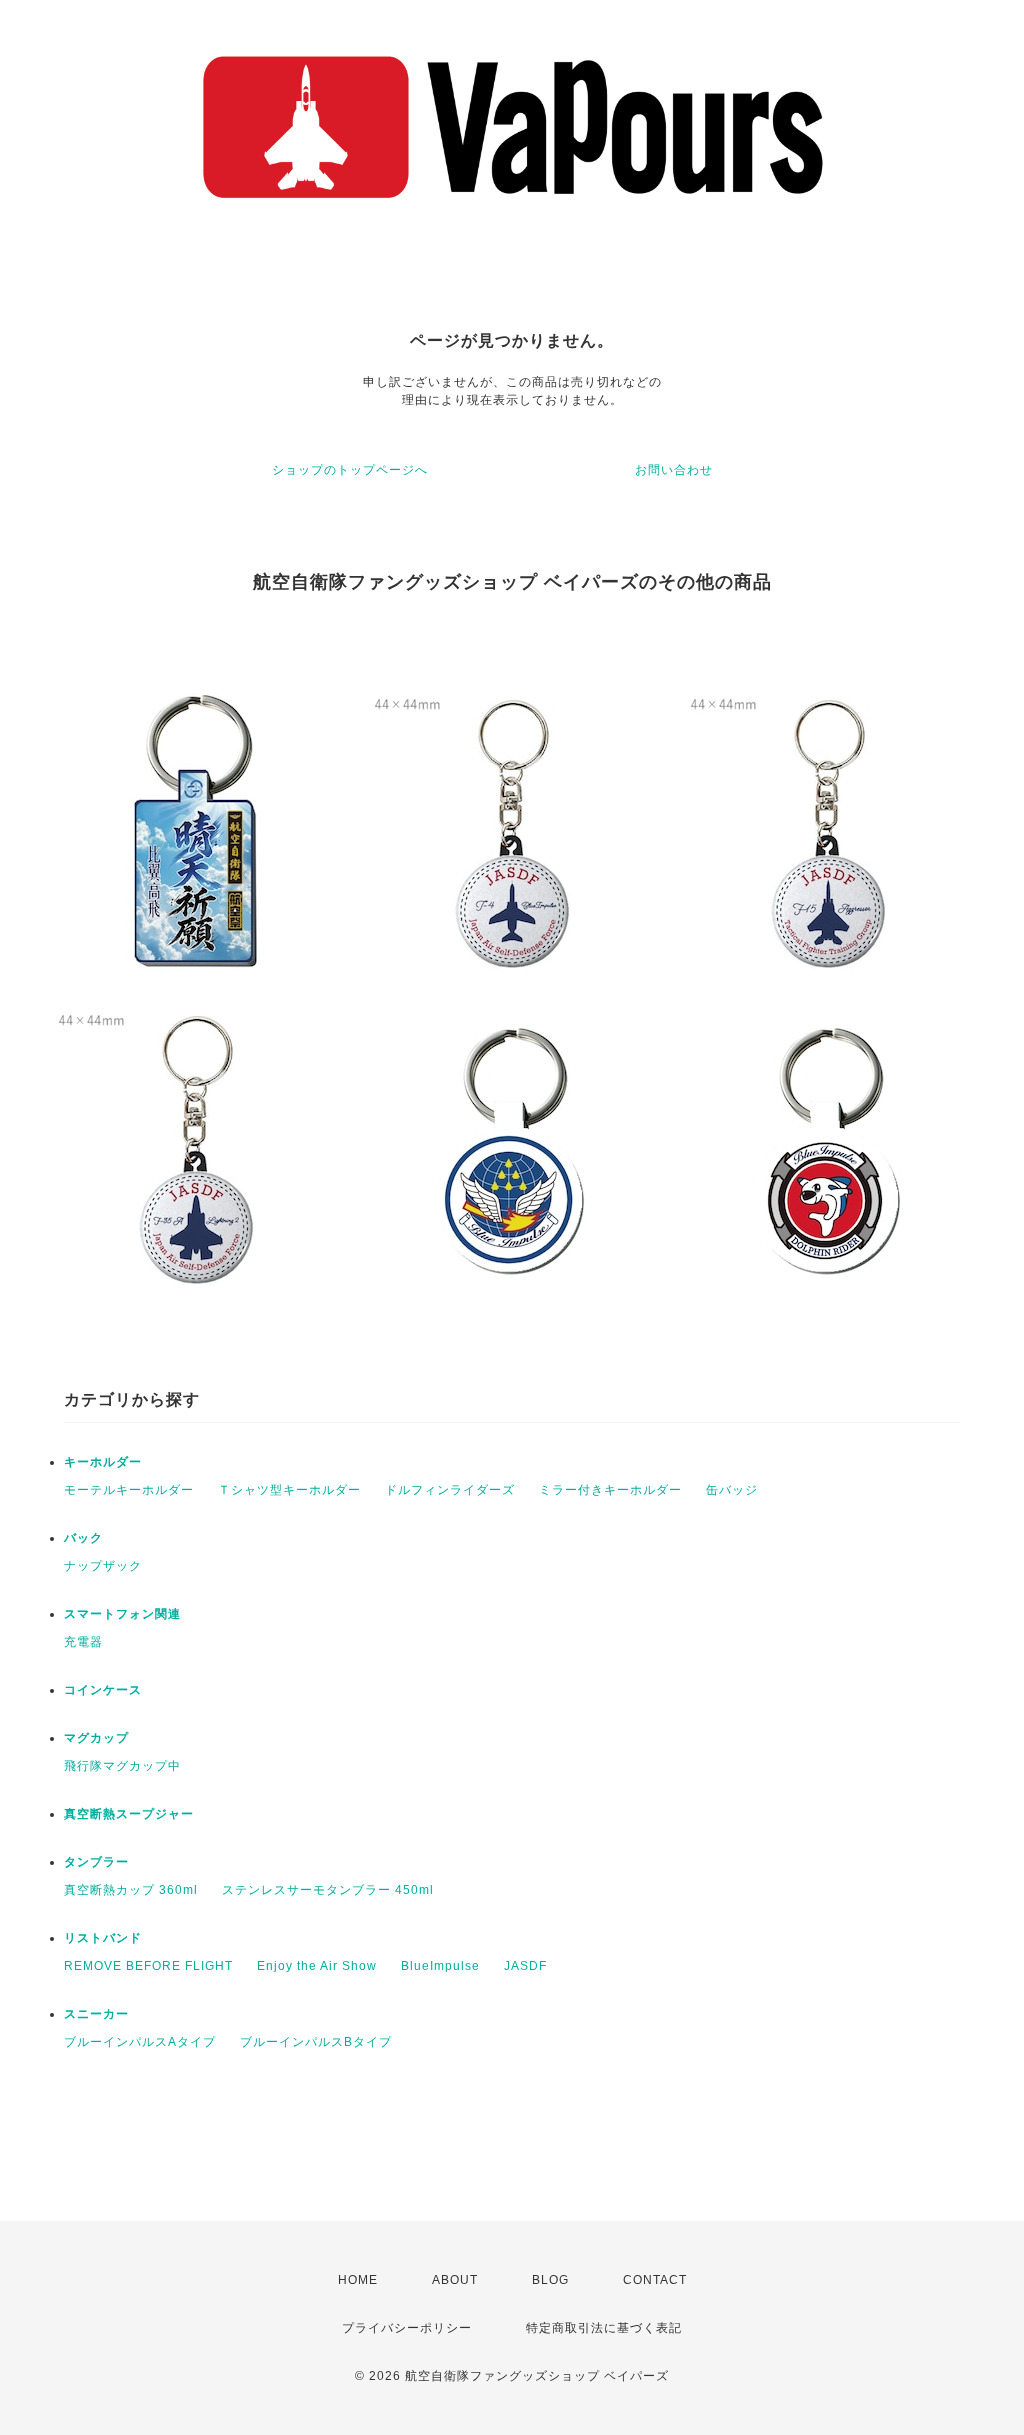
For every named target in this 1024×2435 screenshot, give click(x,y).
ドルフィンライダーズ (450, 1490)
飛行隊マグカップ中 (122, 1766)
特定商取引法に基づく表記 (604, 2328)
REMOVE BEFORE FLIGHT (148, 1966)
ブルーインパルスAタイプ (140, 2042)
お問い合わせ (674, 470)
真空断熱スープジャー (129, 1814)
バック (83, 1538)
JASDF (525, 1966)
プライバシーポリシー (407, 2328)
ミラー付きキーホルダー (610, 1490)
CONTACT (655, 2280)
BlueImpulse (440, 1966)
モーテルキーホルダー (129, 1490)
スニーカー (96, 2014)
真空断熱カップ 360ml (131, 1890)
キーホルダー (103, 1462)
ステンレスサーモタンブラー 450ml (328, 1890)
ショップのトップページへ (350, 470)
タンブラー (96, 1862)
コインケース (103, 1690)
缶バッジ (732, 1490)
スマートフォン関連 (122, 1614)
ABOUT (455, 2280)
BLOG (550, 2280)
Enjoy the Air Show (317, 1966)
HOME (358, 2280)
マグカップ (96, 1738)
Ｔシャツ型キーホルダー (289, 1490)
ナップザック (103, 1566)
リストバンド (103, 1938)
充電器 (83, 1642)
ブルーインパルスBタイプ (316, 2042)
